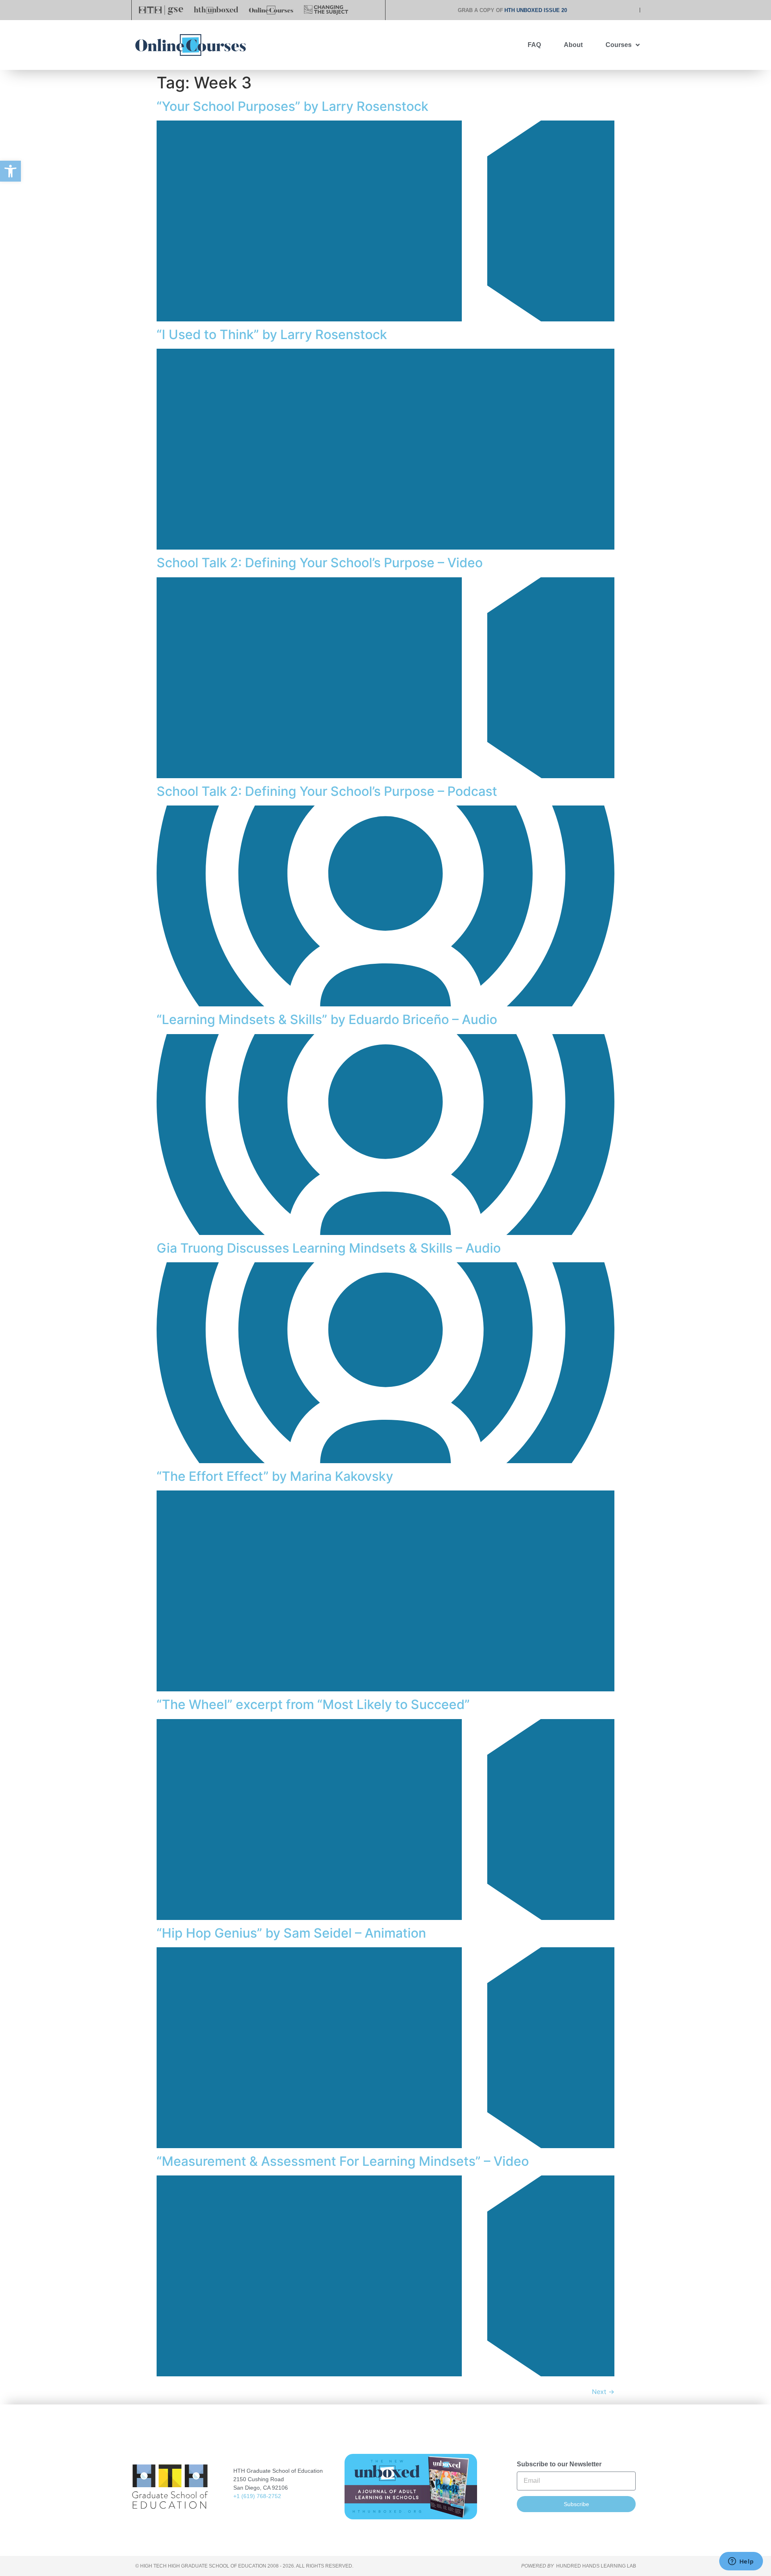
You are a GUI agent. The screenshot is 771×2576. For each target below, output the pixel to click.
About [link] (573, 45)
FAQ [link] (534, 45)
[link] (10, 171)
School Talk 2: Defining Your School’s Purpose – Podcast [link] (327, 791)
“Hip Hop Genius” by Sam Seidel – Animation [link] (291, 1933)
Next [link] (603, 2392)
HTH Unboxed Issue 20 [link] (536, 10)
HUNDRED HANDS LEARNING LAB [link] (596, 2566)
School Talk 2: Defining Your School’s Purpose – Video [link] (320, 563)
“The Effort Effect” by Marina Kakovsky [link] (275, 1476)
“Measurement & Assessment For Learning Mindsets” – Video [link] (343, 2161)
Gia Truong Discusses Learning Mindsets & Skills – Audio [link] (329, 1248)
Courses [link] (619, 45)
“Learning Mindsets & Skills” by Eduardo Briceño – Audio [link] (327, 1019)
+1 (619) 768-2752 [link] (257, 2496)
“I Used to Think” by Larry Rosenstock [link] (272, 334)
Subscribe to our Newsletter (559, 2464)
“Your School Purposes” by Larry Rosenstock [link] (293, 106)
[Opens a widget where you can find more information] (741, 2562)
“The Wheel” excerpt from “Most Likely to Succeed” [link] (313, 1704)
